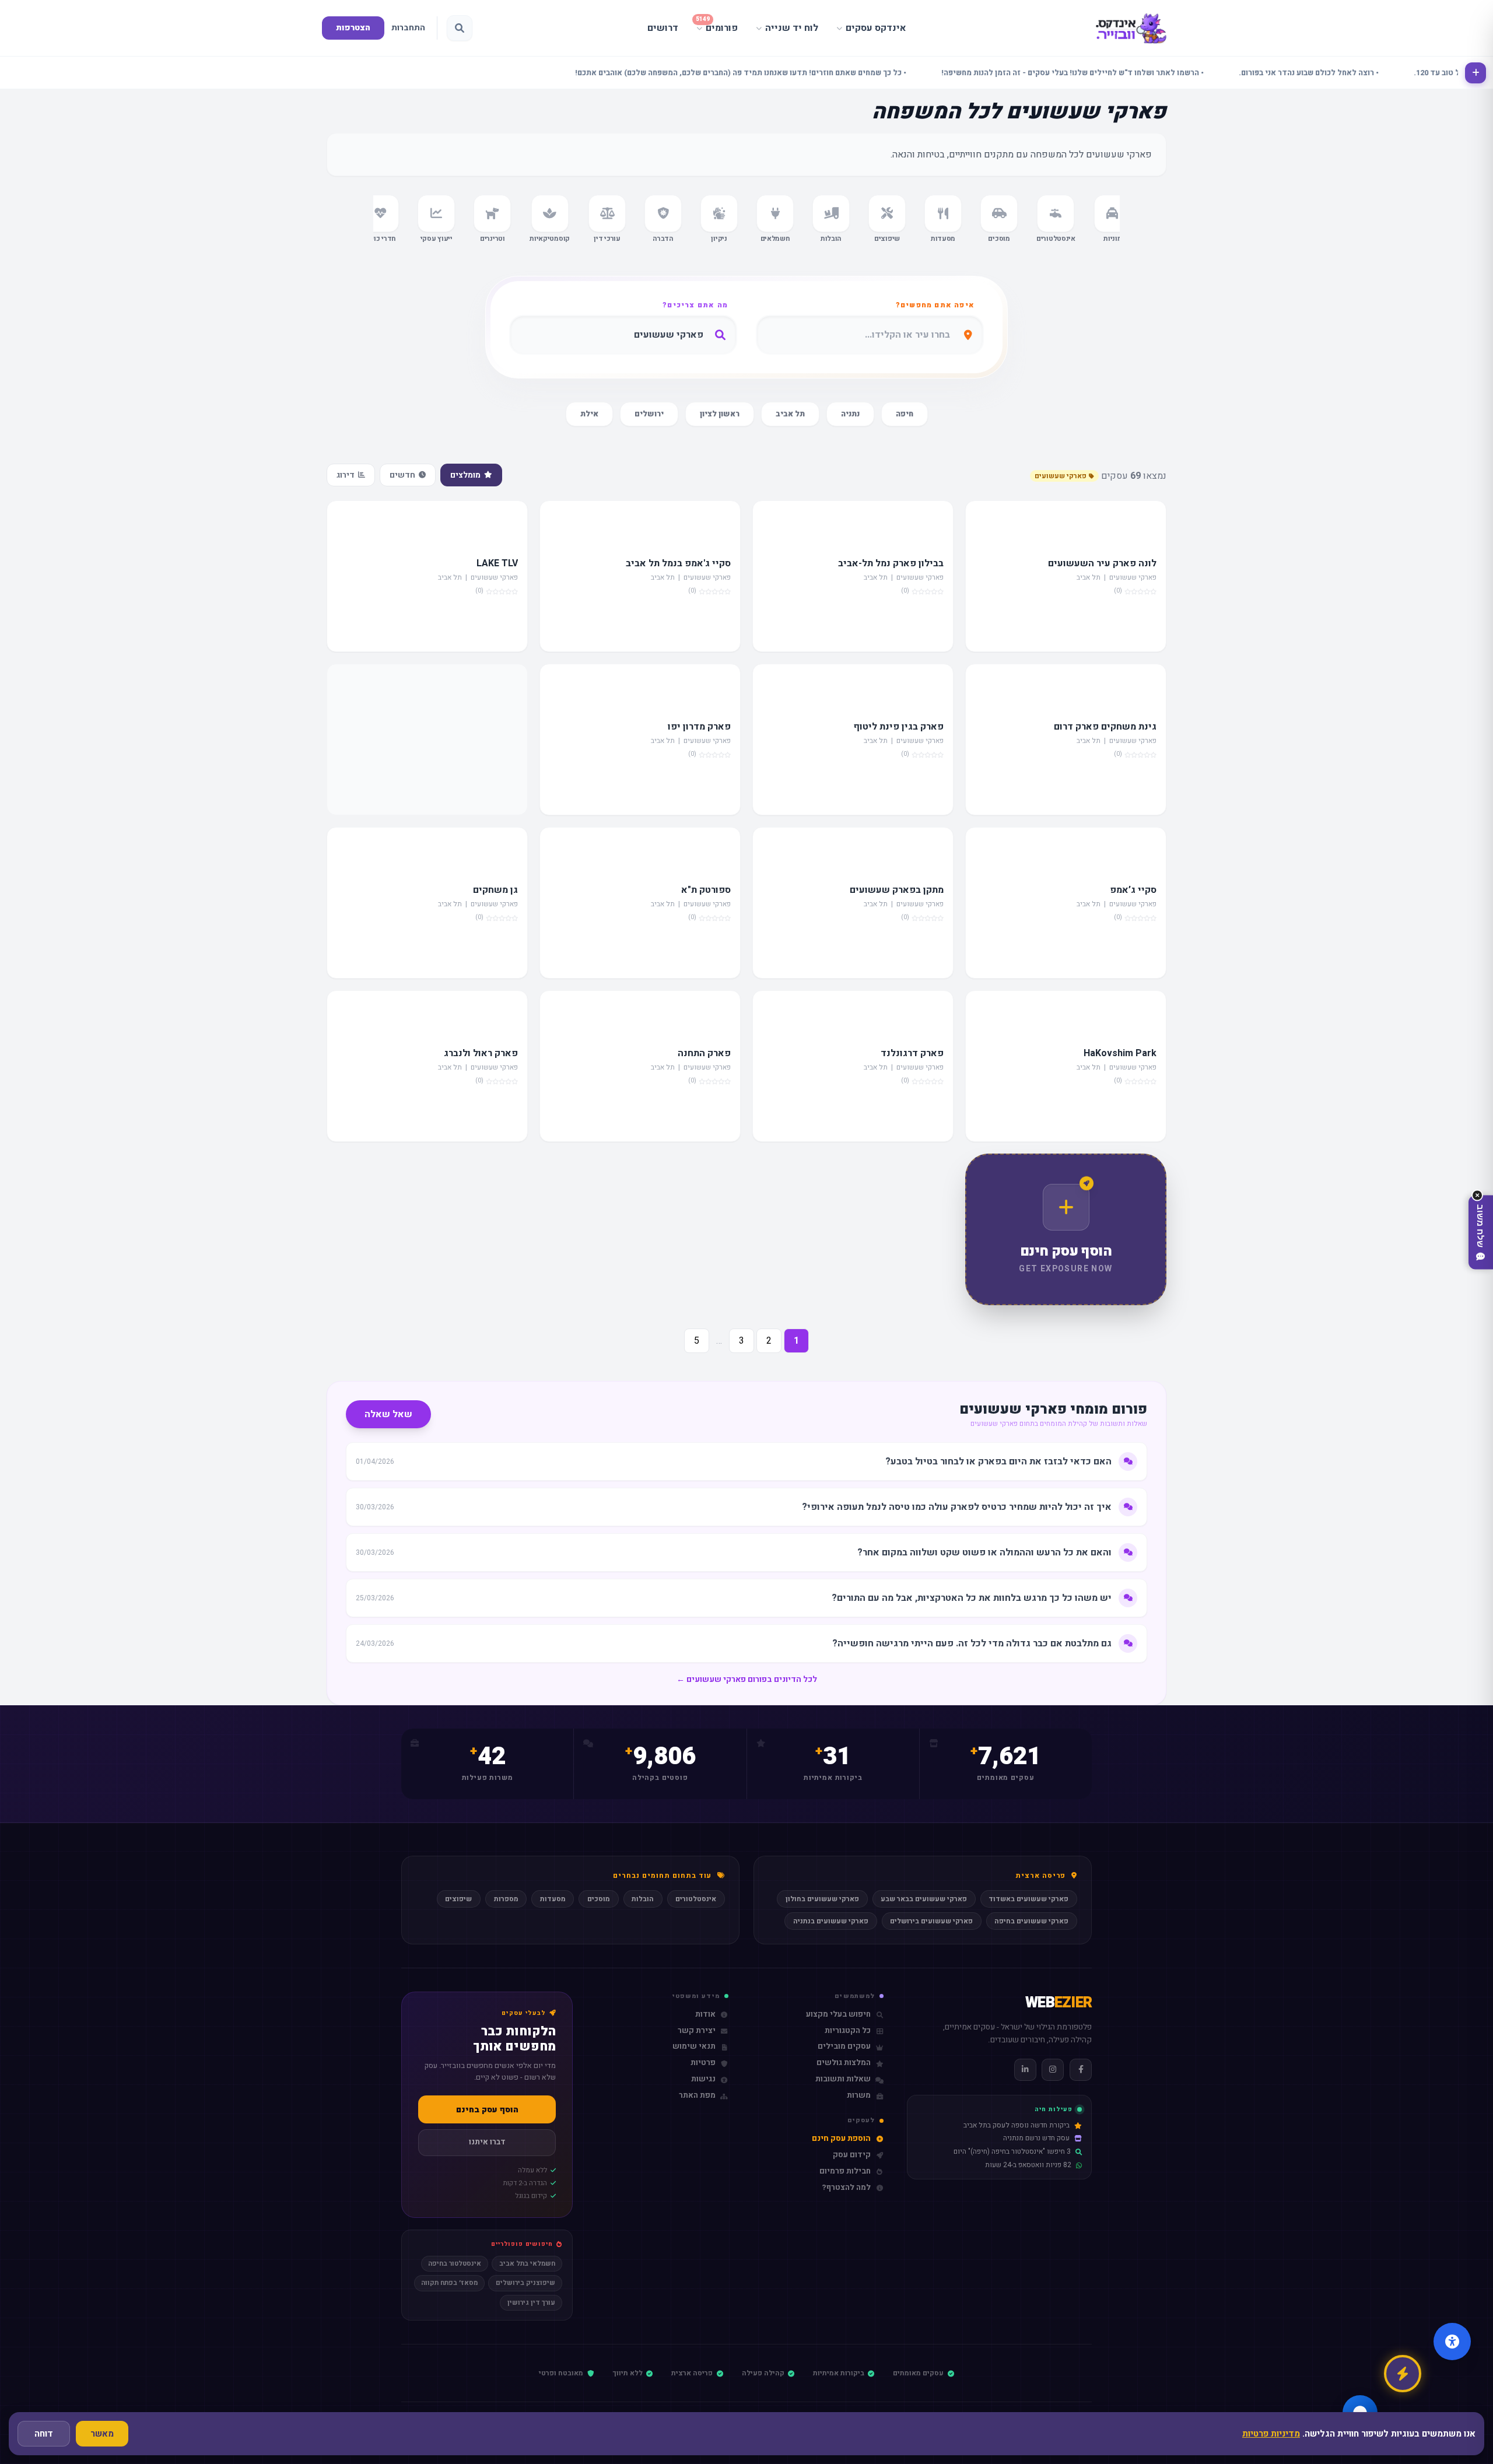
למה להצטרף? (846, 2188)
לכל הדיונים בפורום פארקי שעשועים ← (747, 1679)
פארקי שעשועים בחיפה (1031, 1921)
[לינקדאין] (1025, 2070)
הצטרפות (353, 28)
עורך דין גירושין (531, 2303)
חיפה (905, 414)
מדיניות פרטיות (1271, 2434)
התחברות (408, 28)
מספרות (506, 1899)
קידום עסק (852, 2155)
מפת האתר (697, 2096)
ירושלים (649, 414)
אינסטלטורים (696, 1899)
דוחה (44, 2434)
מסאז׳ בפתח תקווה (449, 2283)
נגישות (703, 2079)
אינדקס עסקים (876, 28)
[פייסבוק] (1081, 2070)
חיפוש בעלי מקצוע (838, 2015)
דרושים (663, 28)
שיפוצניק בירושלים (525, 2283)
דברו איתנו (487, 2142)
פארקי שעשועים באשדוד (1028, 1899)
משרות (859, 2096)
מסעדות (553, 1899)
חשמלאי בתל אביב (527, 2264)
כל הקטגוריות (848, 2031)
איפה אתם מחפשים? (935, 305)
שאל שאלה (388, 1414)
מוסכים (599, 1899)
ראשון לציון (720, 414)
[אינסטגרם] (1053, 2070)
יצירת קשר (697, 2031)
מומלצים (465, 475)
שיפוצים (458, 1899)
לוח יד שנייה (792, 28)
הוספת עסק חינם (841, 2139)
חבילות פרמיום (845, 2172)
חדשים (402, 475)
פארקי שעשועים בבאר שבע (924, 1899)
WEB (1059, 2003)
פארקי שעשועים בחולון (822, 1899)
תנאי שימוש (694, 2047)
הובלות (643, 1899)
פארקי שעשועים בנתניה (831, 1921)
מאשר (102, 2434)
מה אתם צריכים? (695, 305)
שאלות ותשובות (843, 2079)
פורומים (717, 25)
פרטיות (703, 2063)
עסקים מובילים (844, 2047)
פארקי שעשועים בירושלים (931, 1921)
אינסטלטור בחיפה (455, 2264)
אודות (705, 2015)
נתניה (850, 414)
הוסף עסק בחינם (487, 2110)
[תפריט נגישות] (1452, 2342)
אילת (589, 414)
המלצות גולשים (844, 2063)
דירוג (346, 475)
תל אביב (790, 414)
